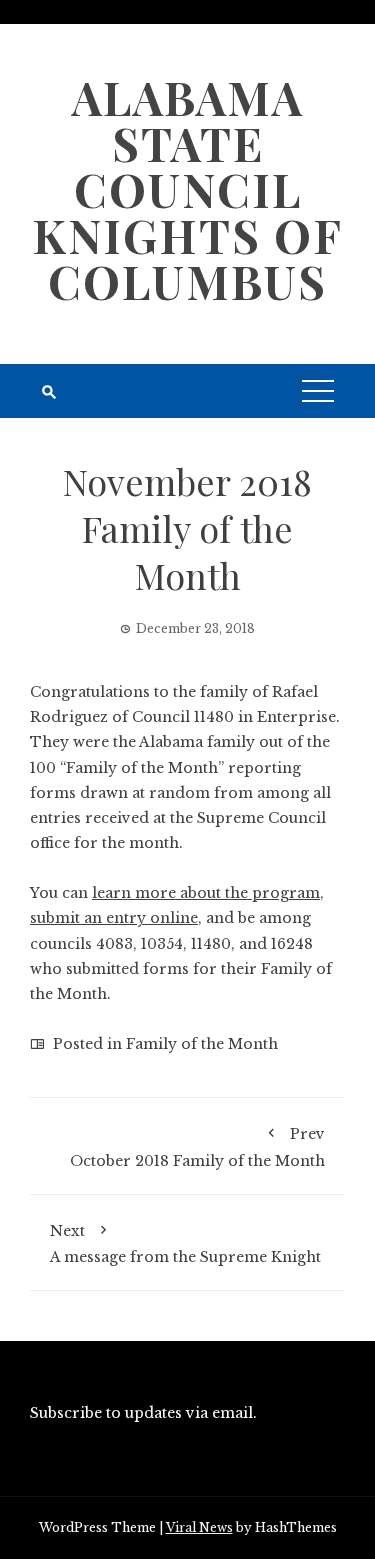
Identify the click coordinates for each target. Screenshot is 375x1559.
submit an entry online (114, 918)
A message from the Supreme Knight (185, 1244)
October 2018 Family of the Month (197, 1147)
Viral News (199, 1527)
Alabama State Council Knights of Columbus (187, 189)
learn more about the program (206, 893)
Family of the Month (202, 1044)
